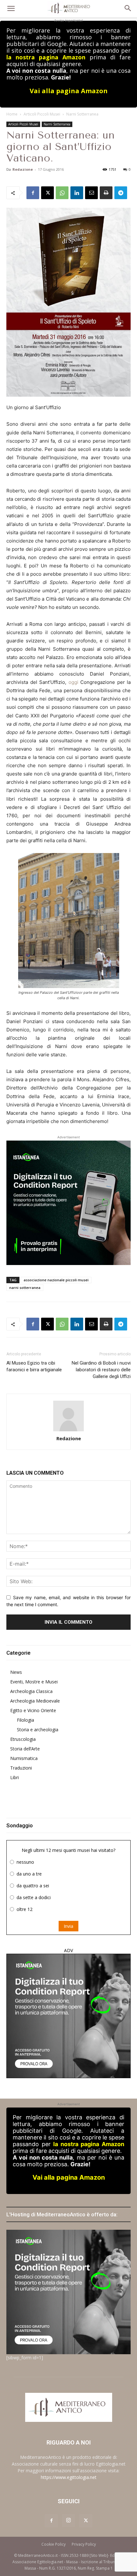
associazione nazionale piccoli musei (56, 1280)
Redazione (23, 169)
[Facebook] (33, 193)
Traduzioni (21, 1768)
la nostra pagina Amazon (46, 57)
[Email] (91, 193)
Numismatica (24, 1758)
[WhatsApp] (62, 193)
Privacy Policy (84, 2544)
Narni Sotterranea (82, 114)
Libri (14, 1777)
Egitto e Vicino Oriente (33, 1710)
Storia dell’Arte (25, 1749)
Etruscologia (23, 1739)
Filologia (25, 1720)
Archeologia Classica (31, 1691)
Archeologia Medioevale (35, 1701)
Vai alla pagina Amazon (69, 91)
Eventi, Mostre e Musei (34, 1682)
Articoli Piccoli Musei (42, 114)
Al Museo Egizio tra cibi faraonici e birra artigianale (34, 1366)
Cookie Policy (54, 2544)
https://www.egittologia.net (69, 2477)
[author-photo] (68, 1416)
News (16, 1672)
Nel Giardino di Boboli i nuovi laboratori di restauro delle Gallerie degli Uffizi (101, 1370)
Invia (68, 1926)
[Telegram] (121, 193)
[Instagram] (68, 2520)
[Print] (106, 193)
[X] (47, 193)
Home (12, 114)
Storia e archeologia (38, 1730)
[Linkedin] (77, 193)
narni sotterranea (25, 1288)
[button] (11, 9)
